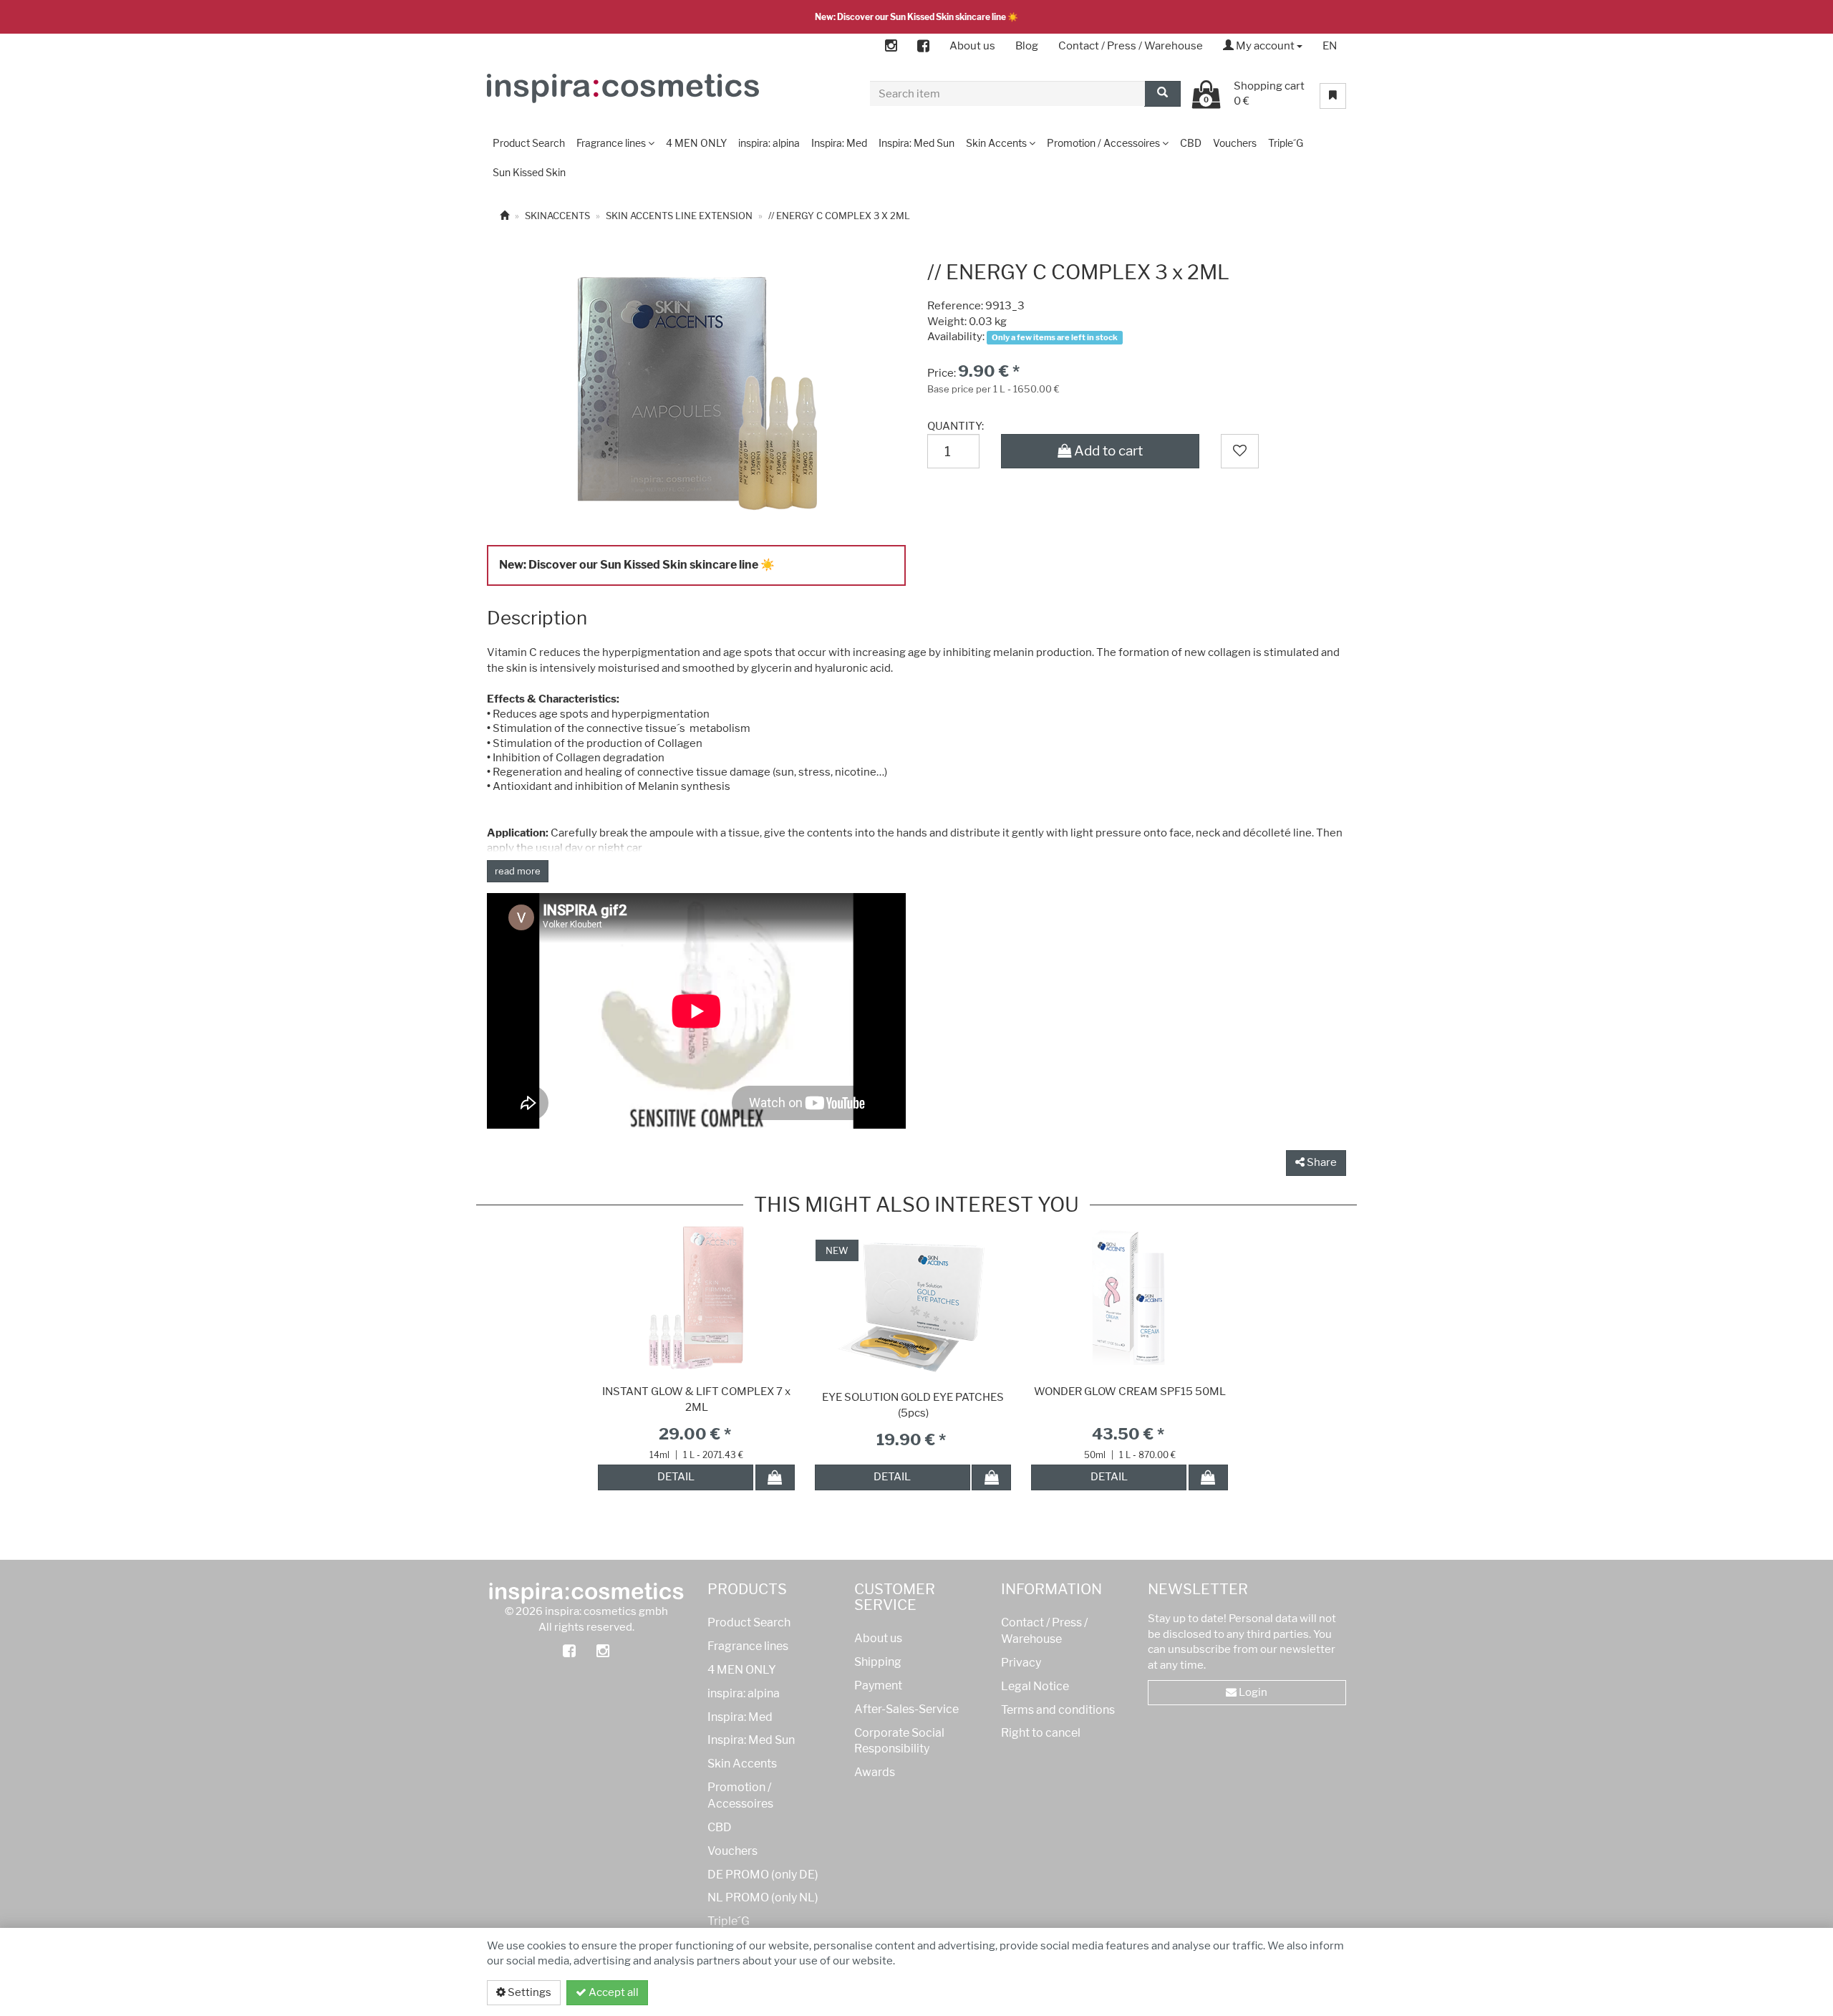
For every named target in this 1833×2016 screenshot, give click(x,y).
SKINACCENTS (557, 216)
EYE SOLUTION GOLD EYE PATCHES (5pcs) (913, 1405)
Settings (528, 1992)
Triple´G (729, 1921)
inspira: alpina (744, 1693)
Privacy (1021, 1663)
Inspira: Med (740, 1717)
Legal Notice (1035, 1686)
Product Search (749, 1622)
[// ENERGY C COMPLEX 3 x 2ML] (696, 388)
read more (518, 871)
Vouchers (732, 1851)
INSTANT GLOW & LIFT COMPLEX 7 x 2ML (696, 1399)
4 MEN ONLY (742, 1670)
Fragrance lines (748, 1646)
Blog (1027, 46)
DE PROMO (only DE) (763, 1875)
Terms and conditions (1058, 1710)
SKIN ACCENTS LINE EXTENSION (679, 216)
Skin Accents (742, 1764)
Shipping (878, 1662)
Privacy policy (1291, 1992)
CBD (720, 1827)
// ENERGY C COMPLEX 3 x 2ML (839, 216)
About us (972, 46)
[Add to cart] (775, 1477)
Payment (878, 1685)
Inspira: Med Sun (751, 1740)
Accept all (613, 1992)
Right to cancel (1041, 1733)
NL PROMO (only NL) (763, 1897)
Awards (875, 1772)
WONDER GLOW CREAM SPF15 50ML (1130, 1392)
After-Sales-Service (906, 1709)
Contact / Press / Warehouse (1131, 46)
